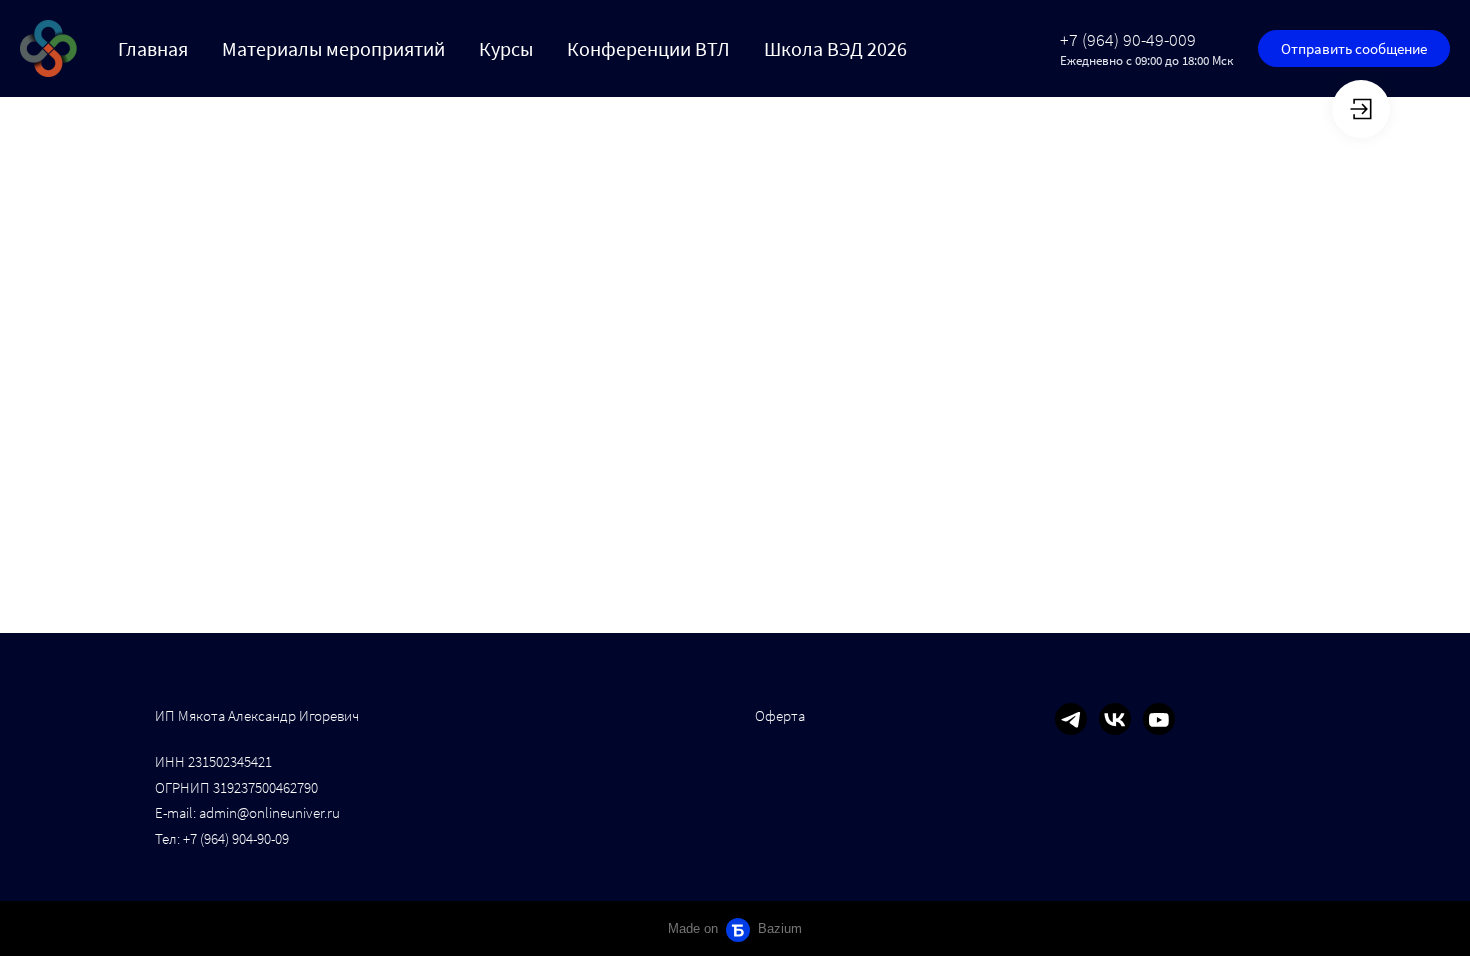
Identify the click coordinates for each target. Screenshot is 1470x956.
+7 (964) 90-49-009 (1128, 39)
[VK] (1115, 719)
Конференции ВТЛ (648, 48)
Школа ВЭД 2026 (835, 48)
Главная (153, 48)
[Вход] (1361, 109)
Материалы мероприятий (333, 48)
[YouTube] (1159, 719)
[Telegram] (1071, 719)
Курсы (506, 48)
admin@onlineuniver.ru (269, 812)
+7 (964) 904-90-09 (236, 838)
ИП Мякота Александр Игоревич (257, 715)
